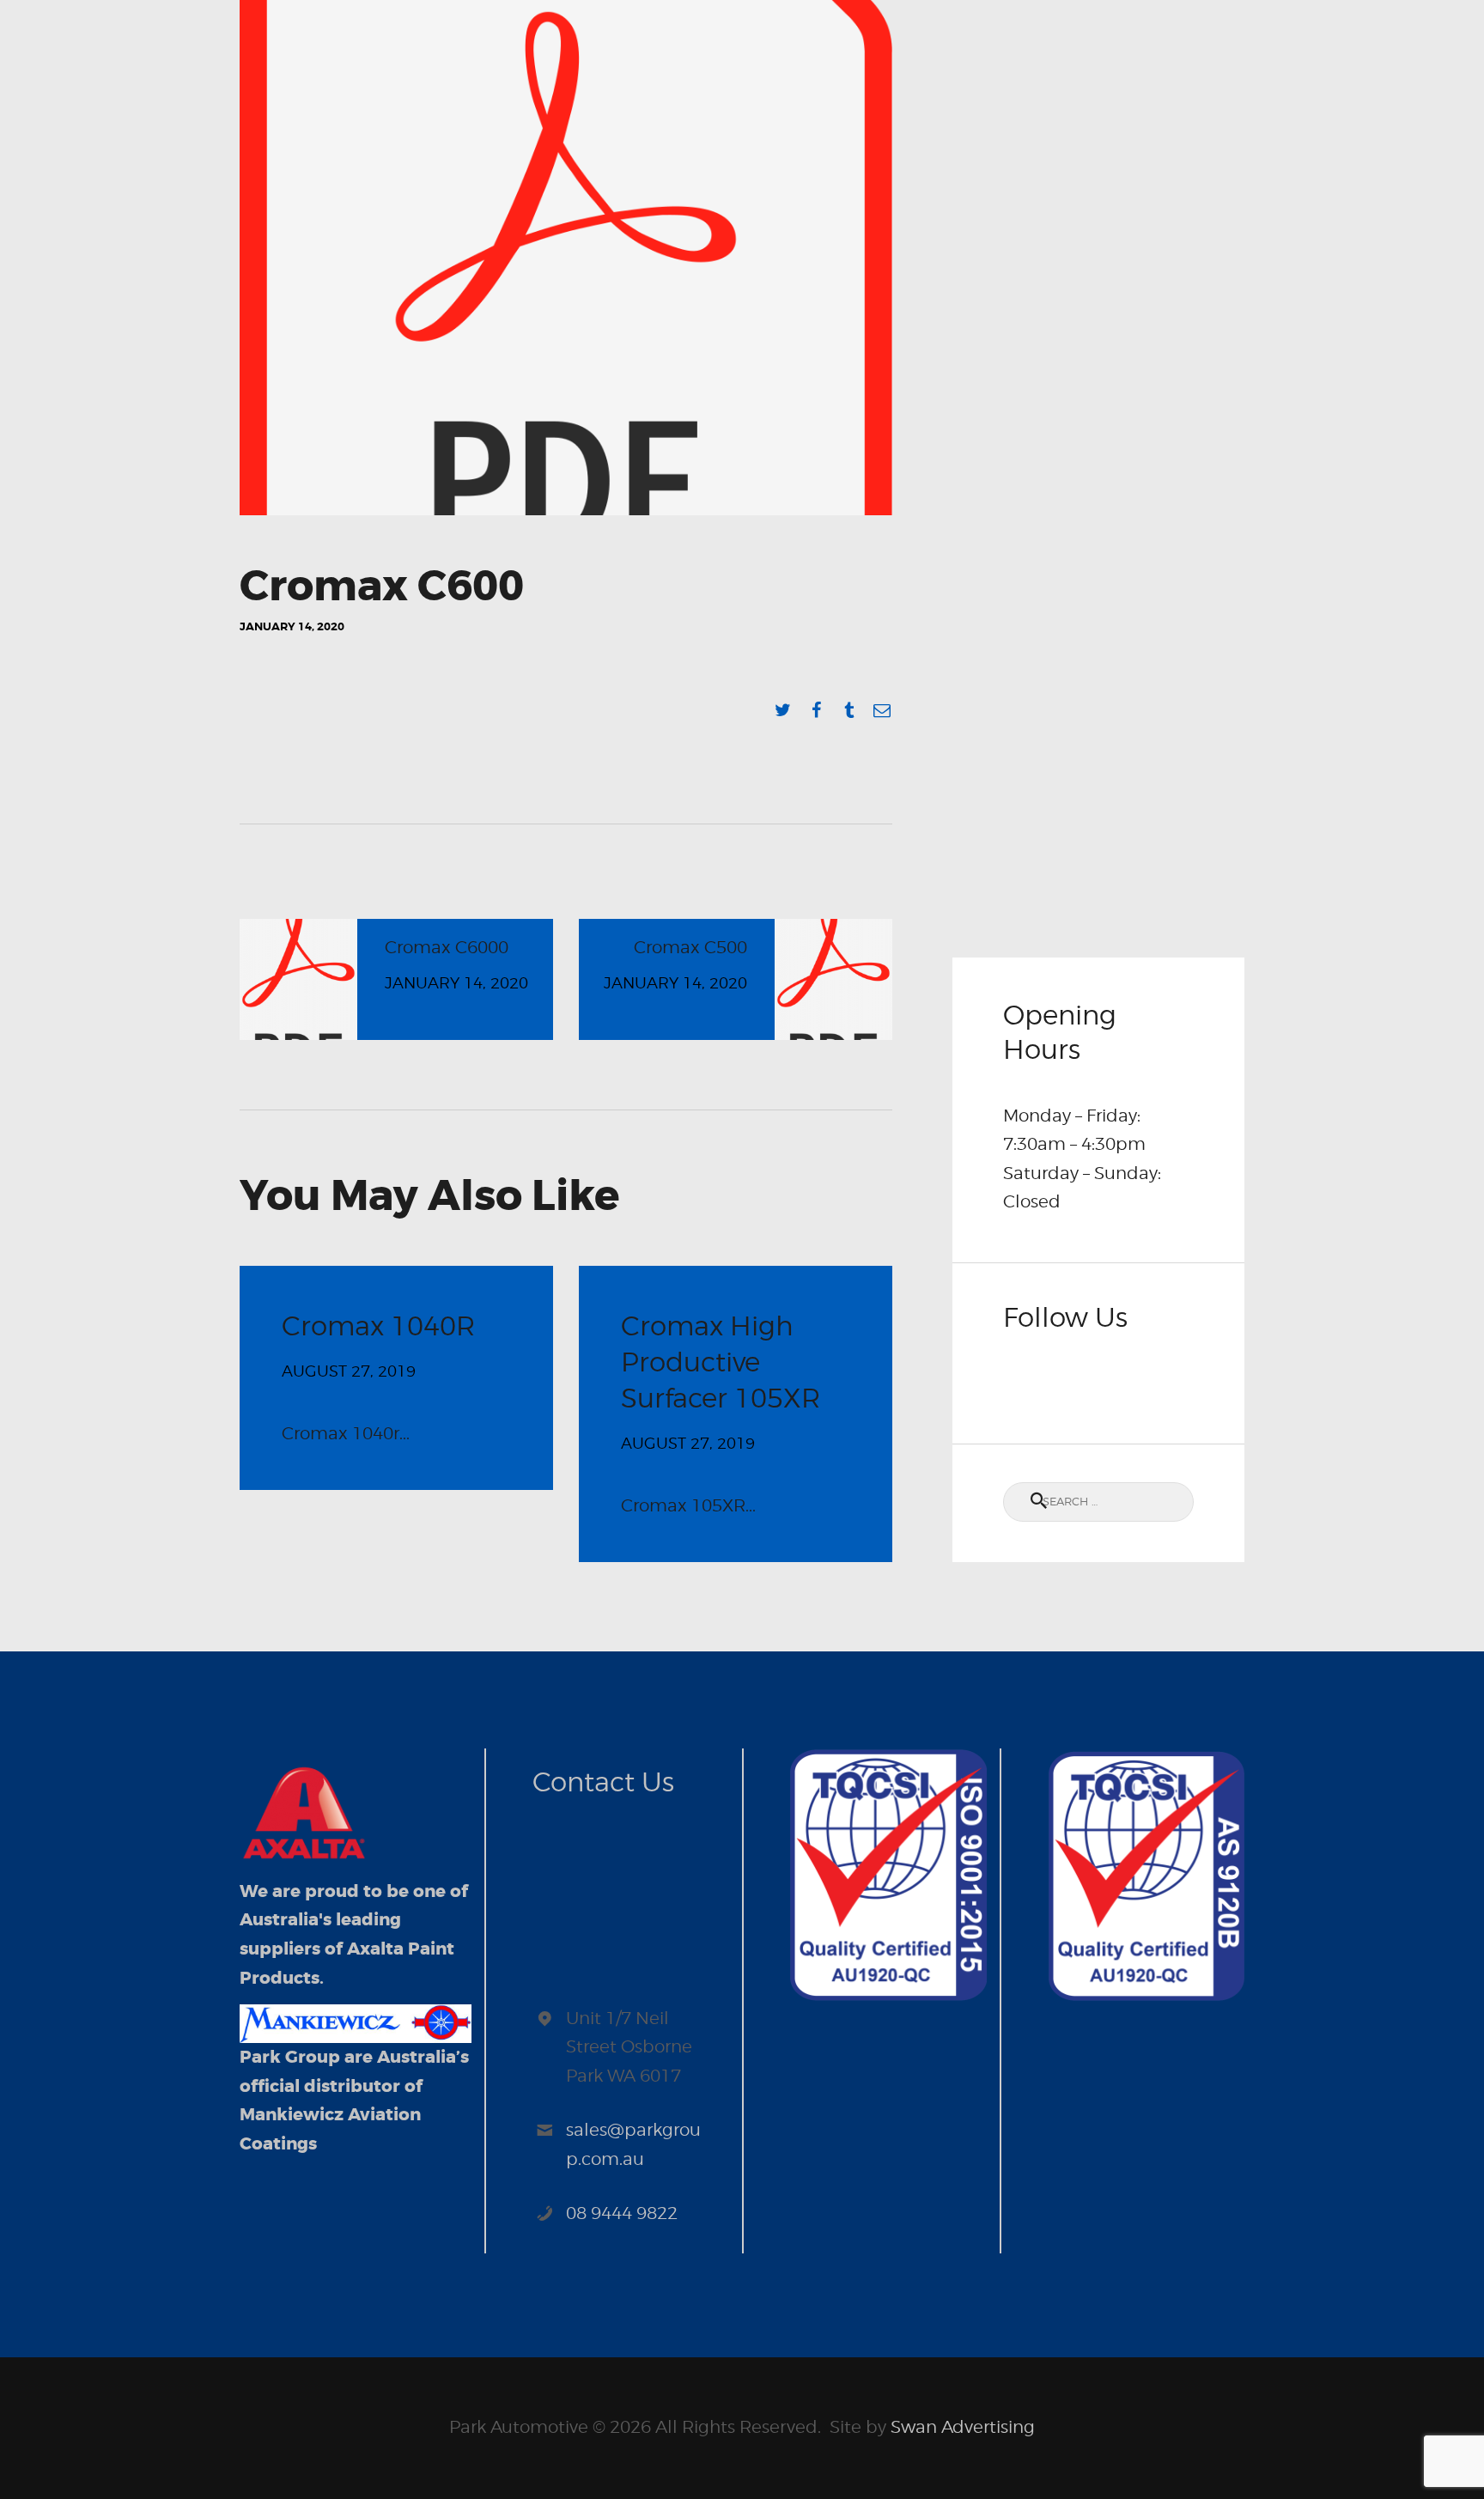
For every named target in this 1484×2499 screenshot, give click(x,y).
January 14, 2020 (292, 626)
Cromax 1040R (378, 1326)
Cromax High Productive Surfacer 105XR (721, 1362)
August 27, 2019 (349, 1371)
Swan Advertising (963, 2427)
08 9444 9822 (622, 2213)
